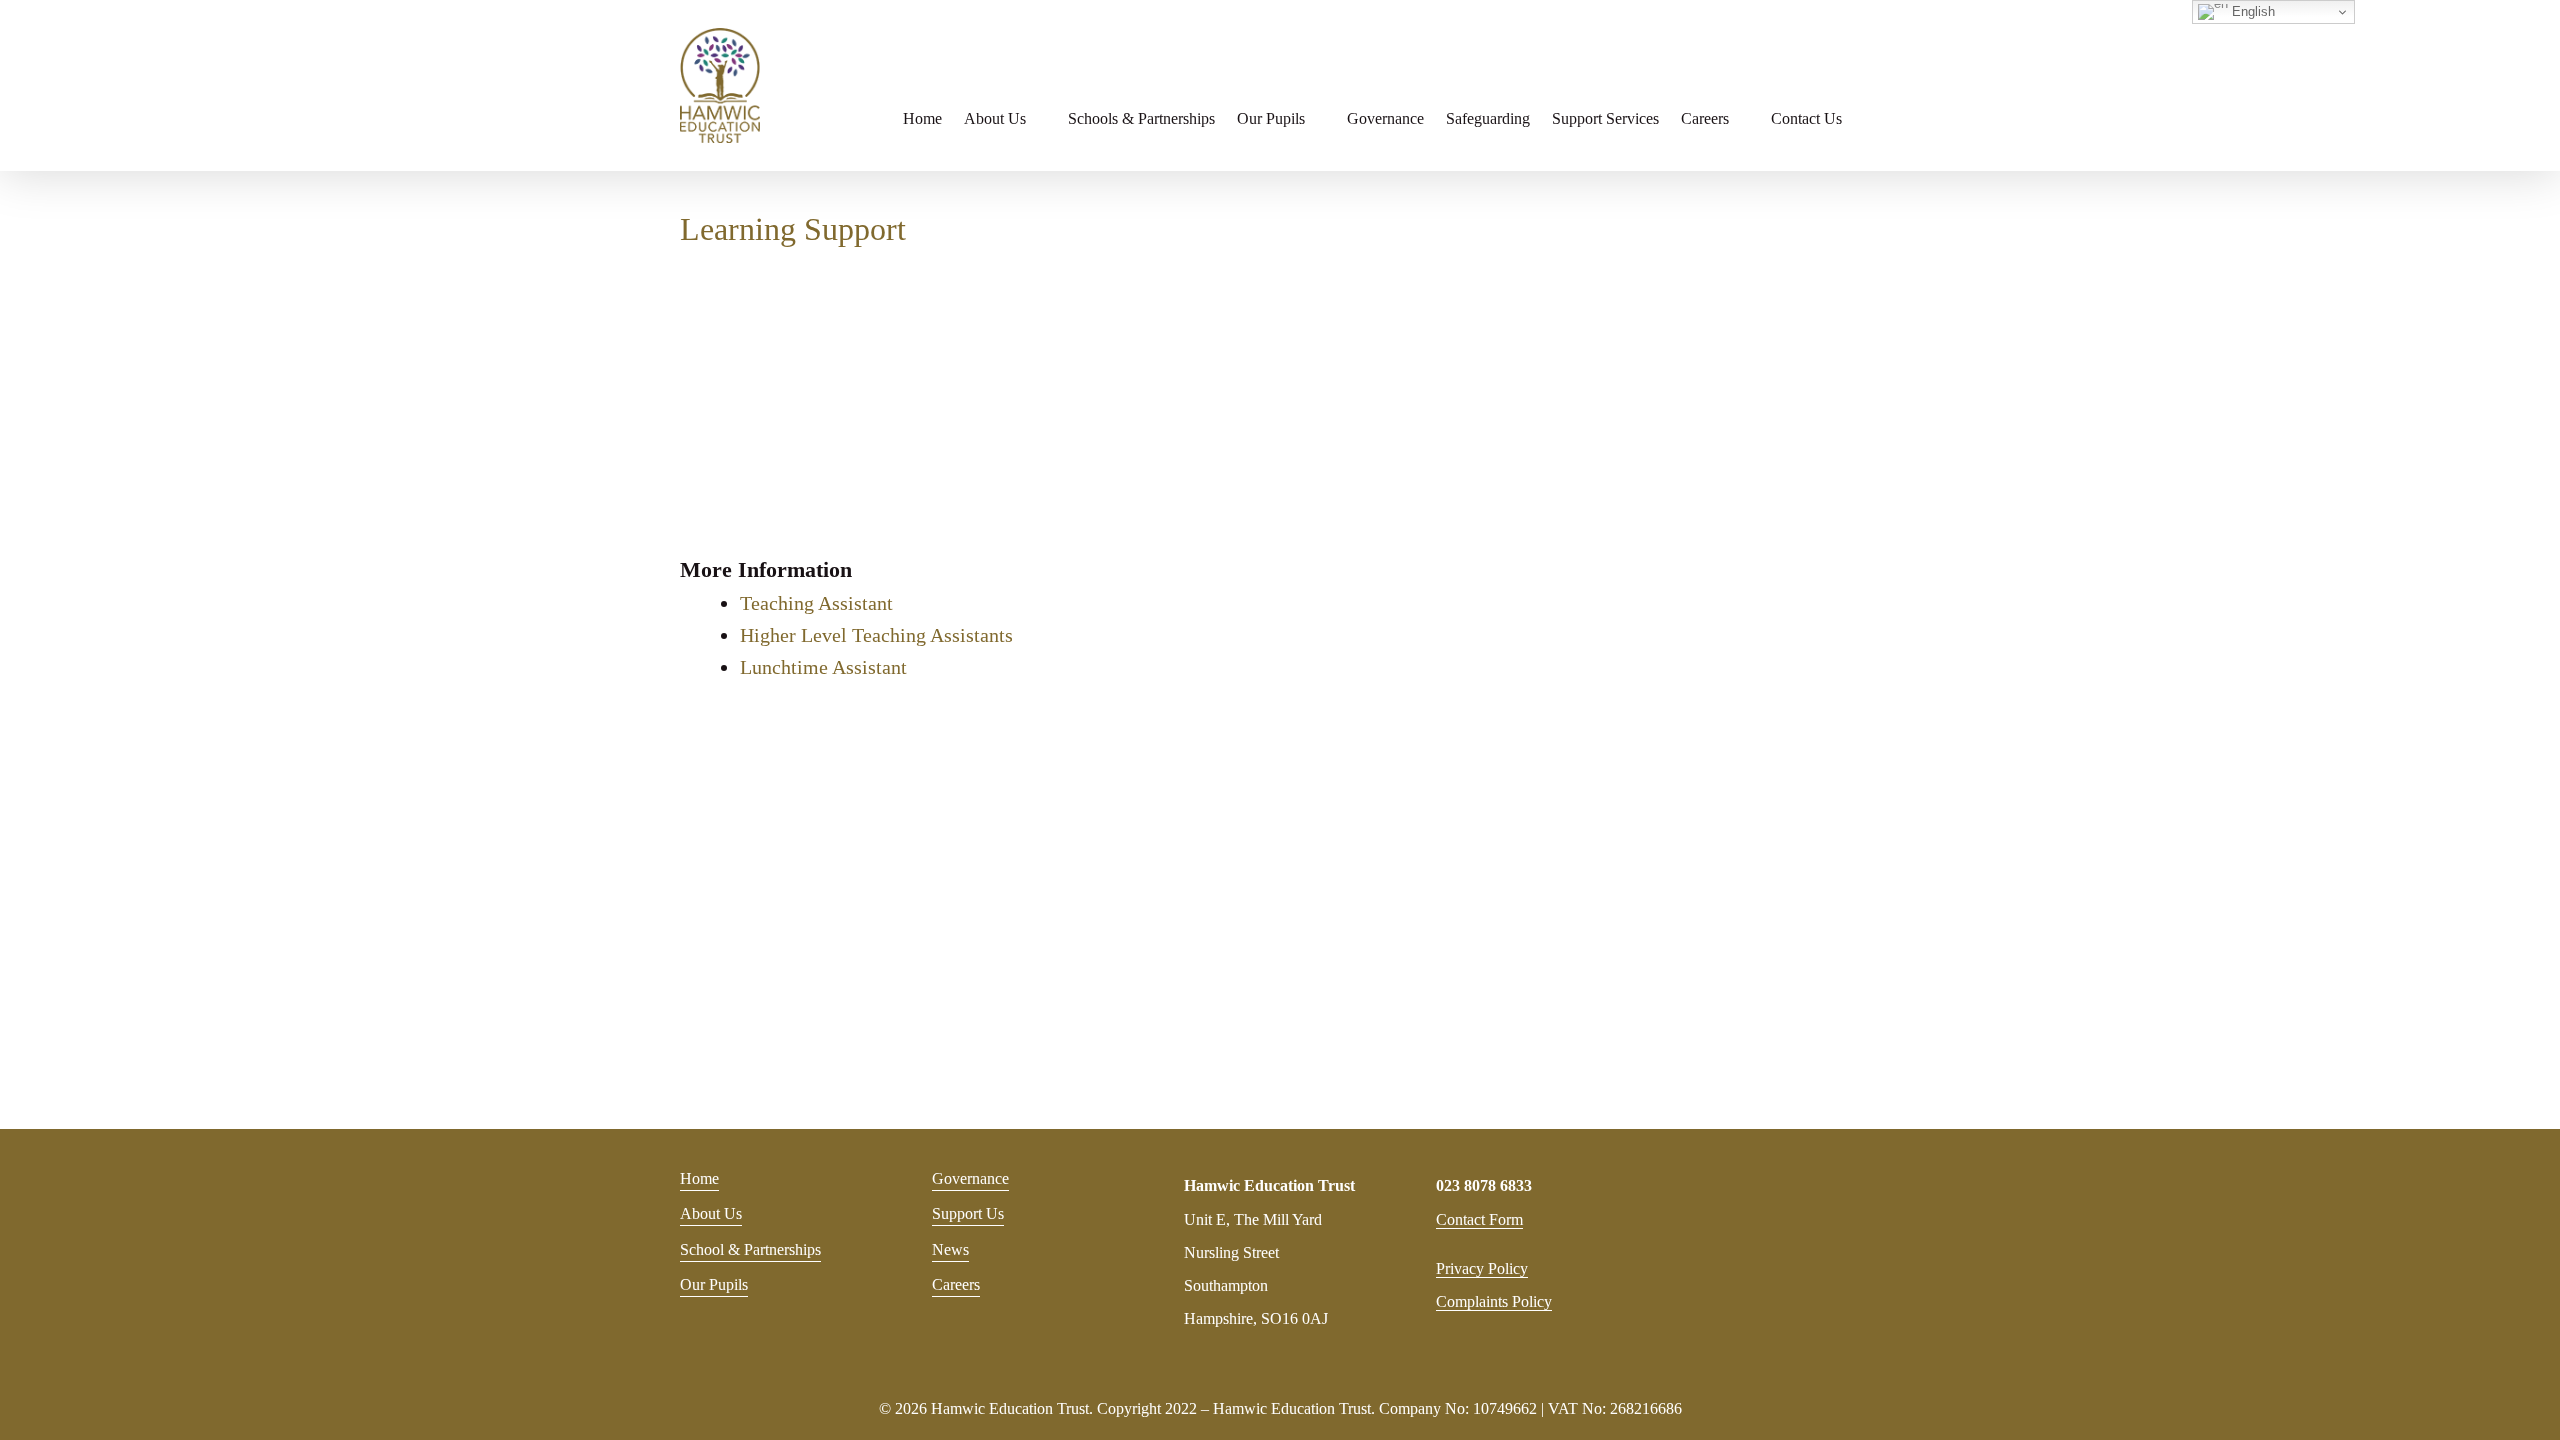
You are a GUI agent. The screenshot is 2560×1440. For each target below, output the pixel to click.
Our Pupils (714, 1284)
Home (699, 1178)
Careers (956, 1284)
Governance (970, 1178)
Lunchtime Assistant (823, 667)
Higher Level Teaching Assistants (876, 635)
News (950, 1249)
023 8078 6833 (1484, 1185)
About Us (711, 1213)
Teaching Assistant (816, 603)
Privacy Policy (1482, 1268)
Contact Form (1479, 1219)
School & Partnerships (750, 1249)
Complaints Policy (1494, 1301)
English (2251, 11)
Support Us (968, 1213)
